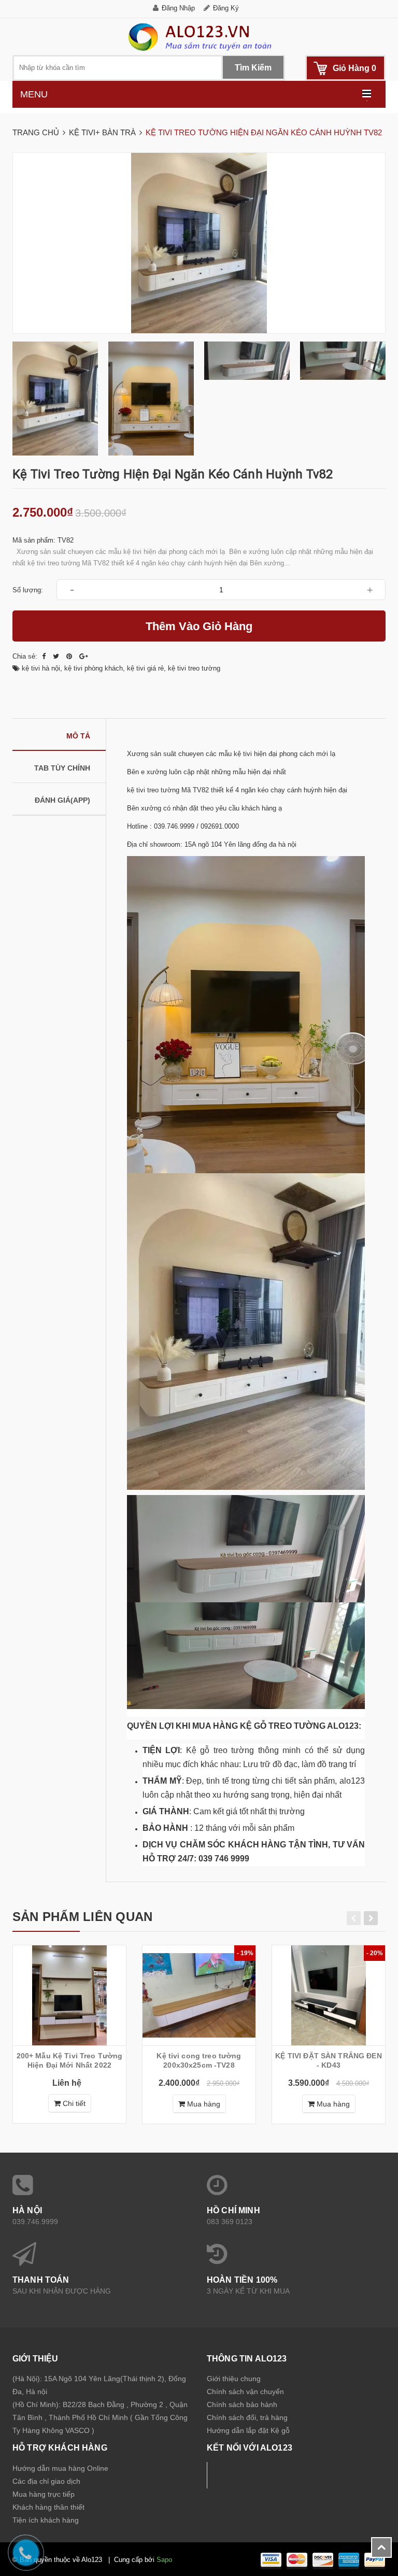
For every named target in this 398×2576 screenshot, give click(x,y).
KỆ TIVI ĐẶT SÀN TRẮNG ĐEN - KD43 (329, 2060)
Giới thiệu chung (234, 2379)
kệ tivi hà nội (41, 668)
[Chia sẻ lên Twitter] (57, 656)
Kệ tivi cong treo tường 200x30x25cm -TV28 (199, 2060)
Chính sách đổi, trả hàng (247, 2417)
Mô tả (78, 736)
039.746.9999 (35, 2222)
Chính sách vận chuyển (245, 2392)
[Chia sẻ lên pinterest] (70, 656)
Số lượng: (28, 590)
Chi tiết (73, 2103)
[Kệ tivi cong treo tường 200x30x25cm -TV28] (199, 1995)
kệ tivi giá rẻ (145, 668)
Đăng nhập (178, 8)
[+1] (84, 656)
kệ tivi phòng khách (94, 668)
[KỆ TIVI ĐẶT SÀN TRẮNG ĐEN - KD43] (329, 1995)
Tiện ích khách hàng (46, 2520)
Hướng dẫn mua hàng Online (60, 2468)
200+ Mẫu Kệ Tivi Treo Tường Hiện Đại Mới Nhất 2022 (70, 2060)
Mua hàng (203, 2104)
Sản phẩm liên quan (82, 1917)
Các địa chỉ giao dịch (46, 2481)
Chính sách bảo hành (242, 2404)
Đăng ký (226, 8)
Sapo (164, 2560)
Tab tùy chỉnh (62, 768)
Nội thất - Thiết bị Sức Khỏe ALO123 (284, 2475)
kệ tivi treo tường (194, 668)
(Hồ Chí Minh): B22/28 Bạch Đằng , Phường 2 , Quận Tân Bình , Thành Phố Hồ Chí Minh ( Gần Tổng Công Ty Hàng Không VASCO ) (100, 2417)
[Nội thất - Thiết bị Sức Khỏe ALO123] (199, 37)
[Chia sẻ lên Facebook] (45, 656)
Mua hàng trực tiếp (44, 2494)
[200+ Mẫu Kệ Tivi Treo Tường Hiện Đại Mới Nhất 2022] (69, 1995)
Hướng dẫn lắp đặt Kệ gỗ (248, 2430)
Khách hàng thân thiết (48, 2507)
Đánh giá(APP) (62, 800)
